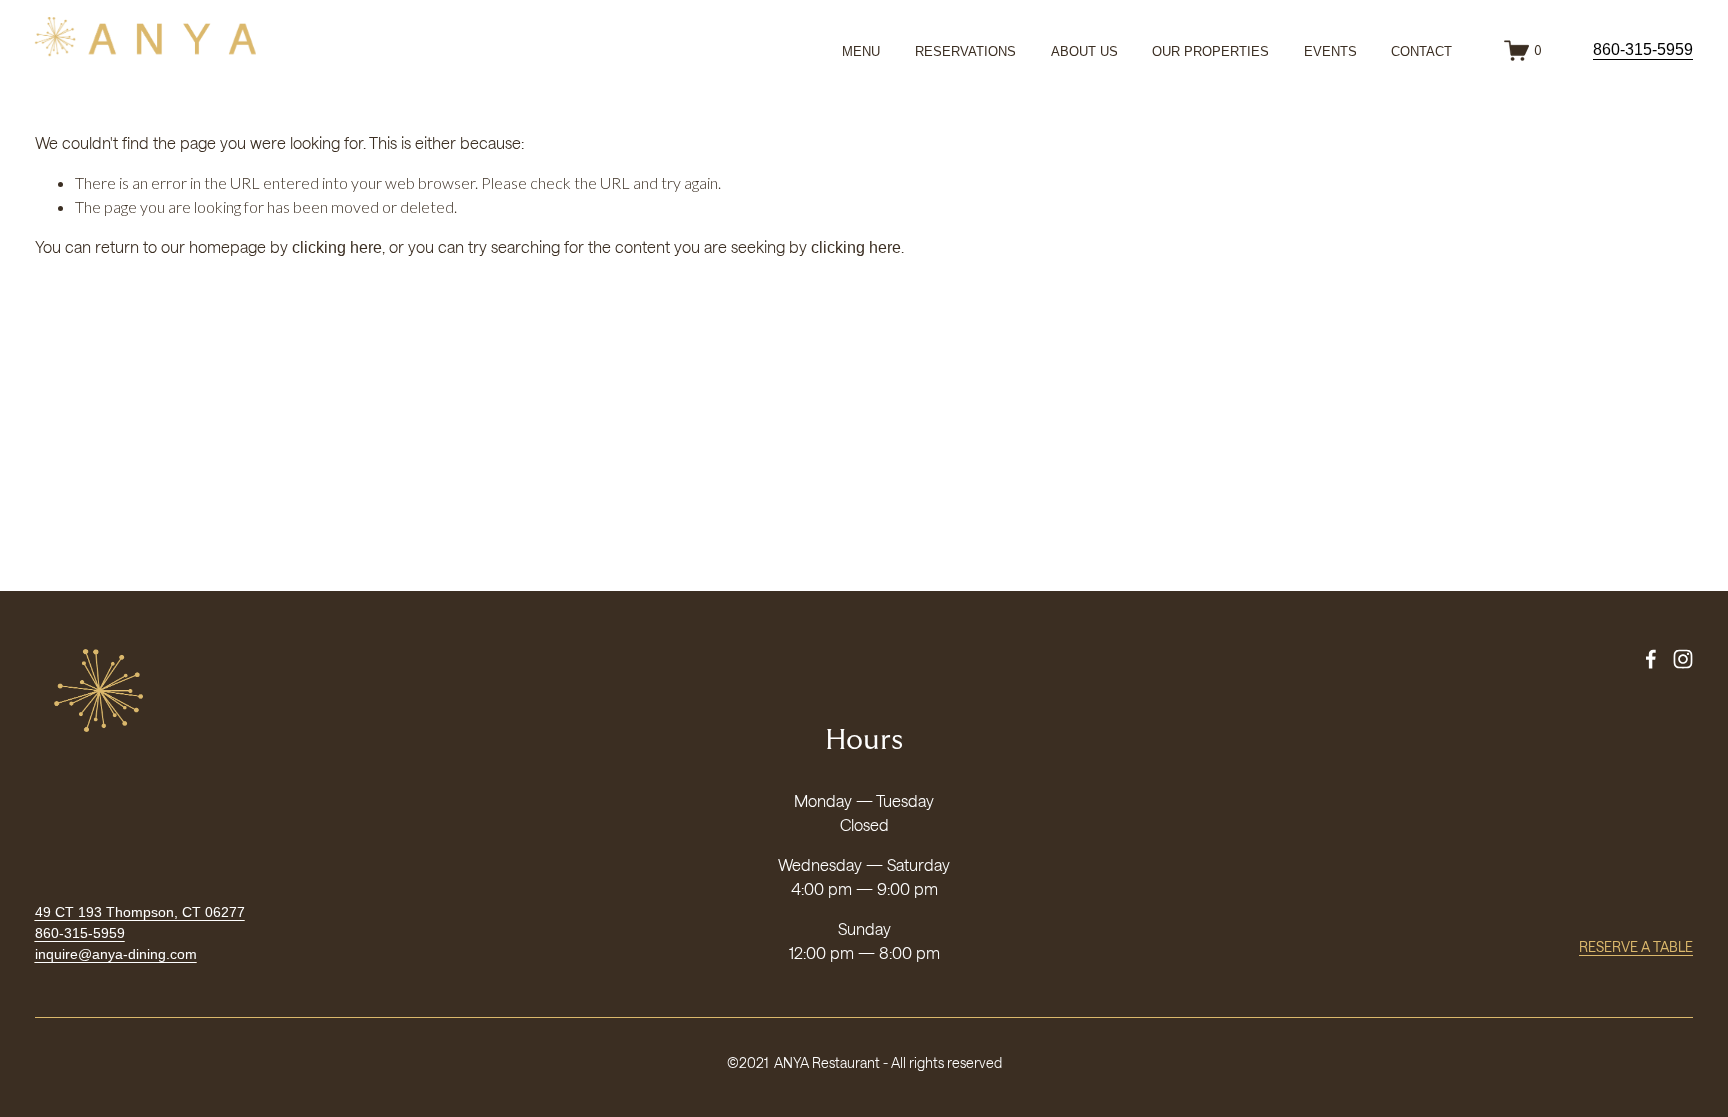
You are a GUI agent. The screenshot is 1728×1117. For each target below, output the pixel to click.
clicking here (337, 247)
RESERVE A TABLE (1636, 946)
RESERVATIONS (965, 51)
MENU (861, 51)
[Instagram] (1683, 659)
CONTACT (1421, 51)
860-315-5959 (1643, 49)
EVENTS (1330, 51)
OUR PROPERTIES (1210, 51)
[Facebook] (1651, 659)
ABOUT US (1084, 51)
